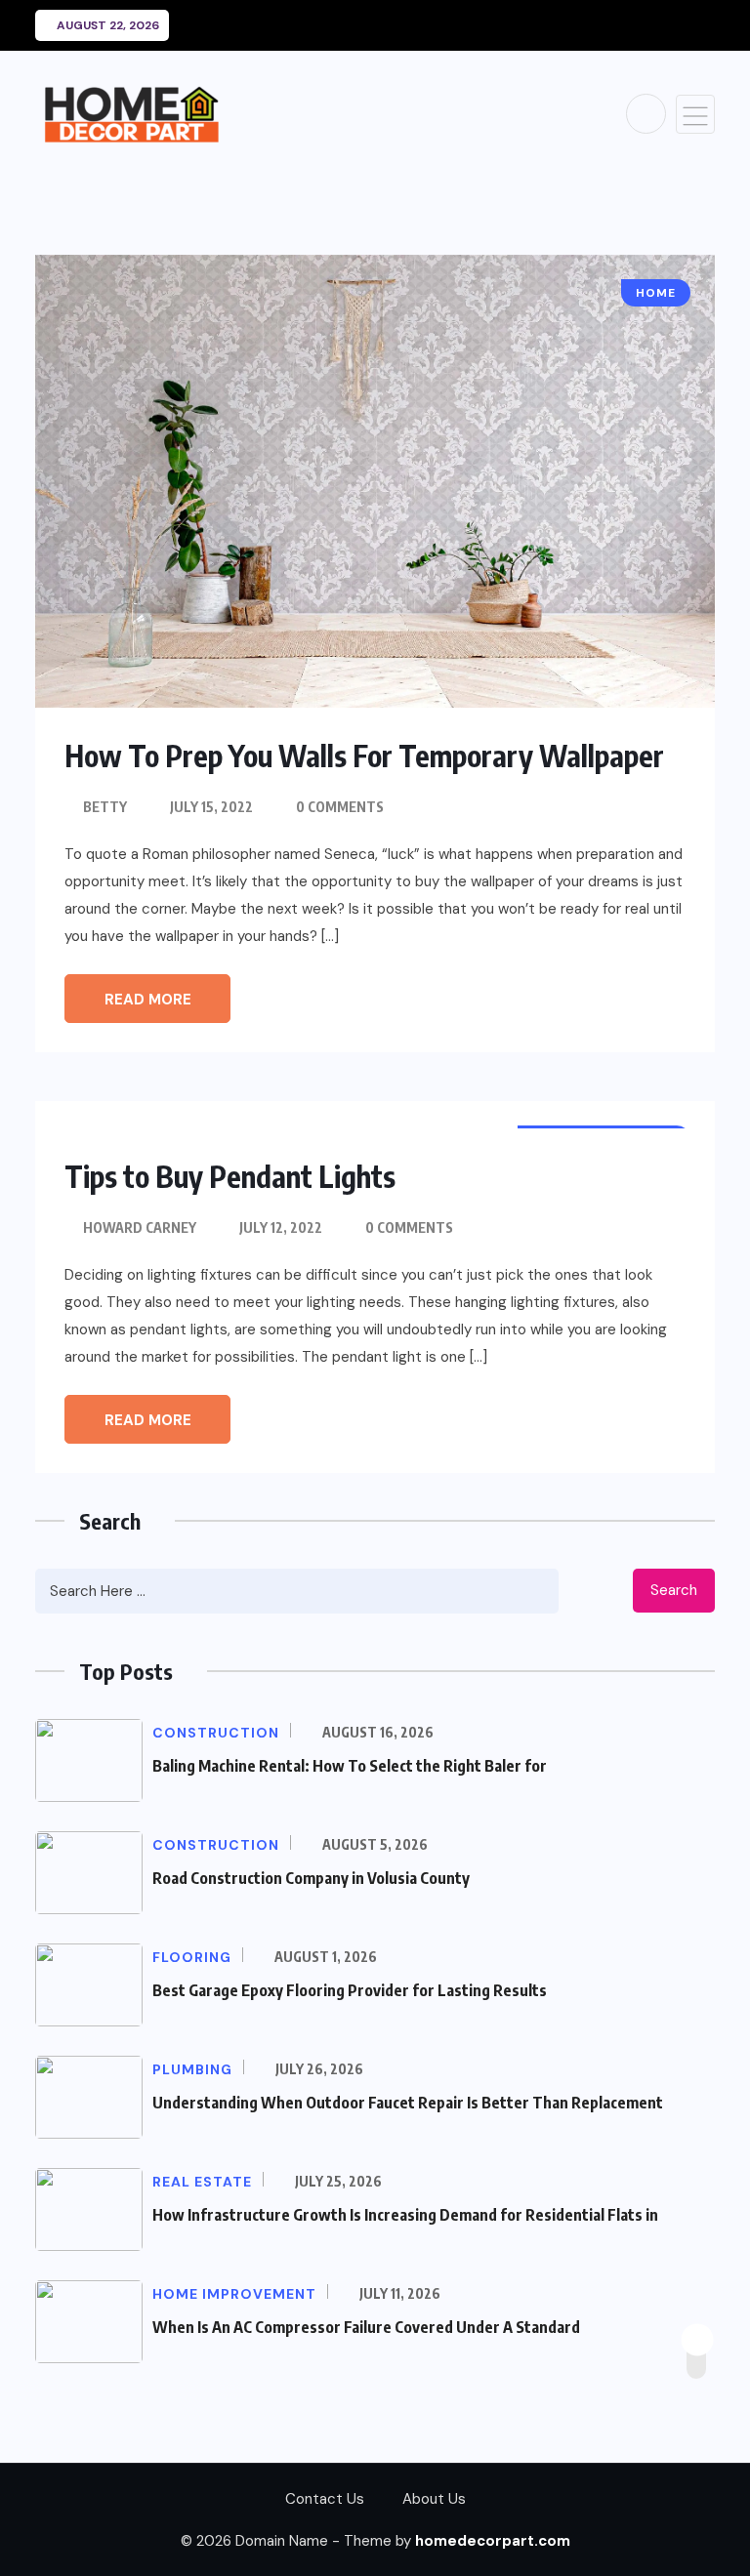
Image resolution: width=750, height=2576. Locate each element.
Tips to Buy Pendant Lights (230, 1176)
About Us (434, 2499)
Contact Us (325, 2499)
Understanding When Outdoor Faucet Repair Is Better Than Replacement (408, 2103)
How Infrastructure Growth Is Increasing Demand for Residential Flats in (405, 2215)
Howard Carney (140, 1227)
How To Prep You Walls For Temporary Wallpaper (364, 756)
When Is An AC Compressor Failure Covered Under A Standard (366, 2327)
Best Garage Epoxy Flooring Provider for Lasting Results (350, 1990)
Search (674, 1590)
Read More (148, 1000)
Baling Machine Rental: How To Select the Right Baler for (350, 1766)
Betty (105, 807)
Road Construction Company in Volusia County (311, 1878)
